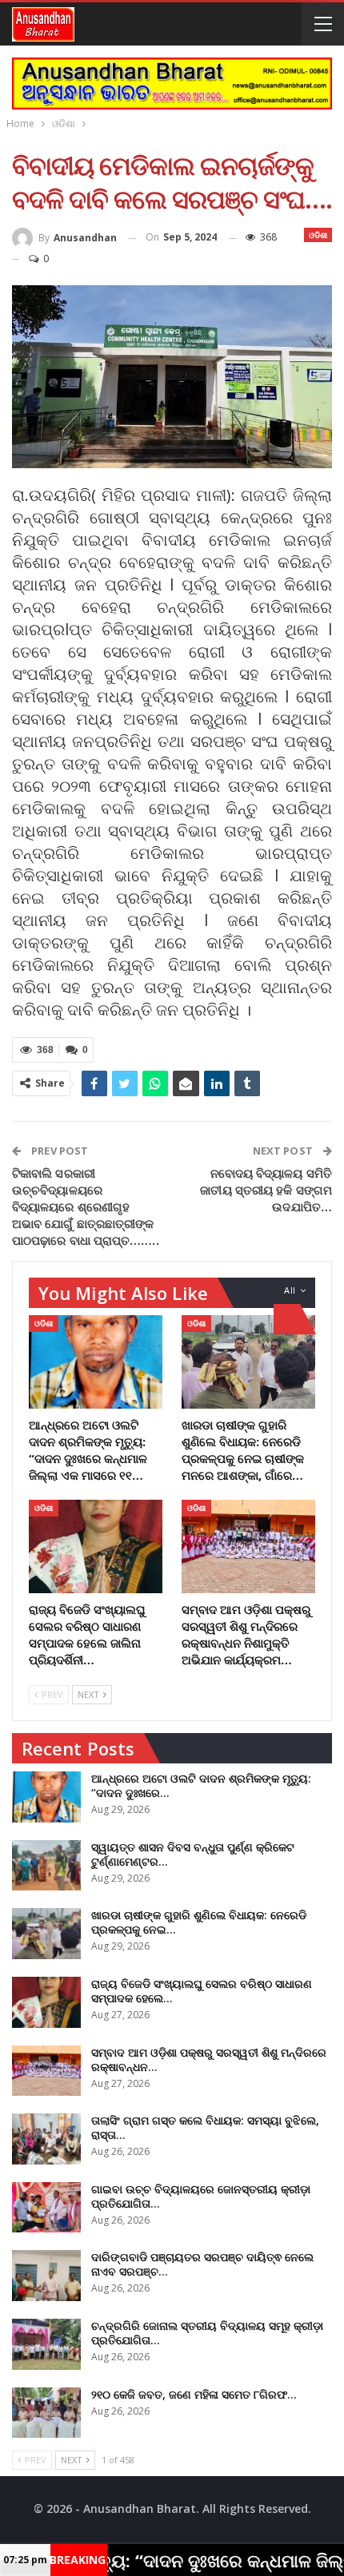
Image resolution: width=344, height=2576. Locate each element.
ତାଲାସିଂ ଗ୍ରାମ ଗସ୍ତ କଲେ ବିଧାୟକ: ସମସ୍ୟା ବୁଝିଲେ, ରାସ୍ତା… (205, 2127)
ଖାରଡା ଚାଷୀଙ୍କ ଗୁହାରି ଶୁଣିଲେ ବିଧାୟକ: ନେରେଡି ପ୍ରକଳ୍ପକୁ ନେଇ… (199, 1922)
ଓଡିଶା (318, 235)
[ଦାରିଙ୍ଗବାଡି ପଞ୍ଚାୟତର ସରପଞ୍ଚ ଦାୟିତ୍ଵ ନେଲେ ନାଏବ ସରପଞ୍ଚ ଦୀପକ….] (46, 2276)
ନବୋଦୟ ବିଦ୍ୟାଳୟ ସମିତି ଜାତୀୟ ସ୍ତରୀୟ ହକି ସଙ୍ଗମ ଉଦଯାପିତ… (266, 1190)
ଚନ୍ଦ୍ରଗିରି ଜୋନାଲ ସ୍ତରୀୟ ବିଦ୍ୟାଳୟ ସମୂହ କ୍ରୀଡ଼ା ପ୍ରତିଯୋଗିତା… (207, 2333)
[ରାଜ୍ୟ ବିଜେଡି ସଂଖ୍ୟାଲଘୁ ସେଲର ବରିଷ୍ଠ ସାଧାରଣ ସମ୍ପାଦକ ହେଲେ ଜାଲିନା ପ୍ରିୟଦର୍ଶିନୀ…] (96, 1546)
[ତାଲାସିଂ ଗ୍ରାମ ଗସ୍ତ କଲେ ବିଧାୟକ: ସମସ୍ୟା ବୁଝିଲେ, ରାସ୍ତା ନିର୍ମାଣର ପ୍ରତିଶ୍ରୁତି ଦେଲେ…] (46, 2139)
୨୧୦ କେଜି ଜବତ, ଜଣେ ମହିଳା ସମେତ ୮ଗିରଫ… (194, 2394)
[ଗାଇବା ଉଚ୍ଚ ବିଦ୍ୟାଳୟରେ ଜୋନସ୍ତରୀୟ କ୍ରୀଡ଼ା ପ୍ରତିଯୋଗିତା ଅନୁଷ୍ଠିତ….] (46, 2208)
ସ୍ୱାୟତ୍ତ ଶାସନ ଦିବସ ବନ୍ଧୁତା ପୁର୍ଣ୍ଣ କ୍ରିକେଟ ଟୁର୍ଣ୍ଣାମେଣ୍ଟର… (193, 1854)
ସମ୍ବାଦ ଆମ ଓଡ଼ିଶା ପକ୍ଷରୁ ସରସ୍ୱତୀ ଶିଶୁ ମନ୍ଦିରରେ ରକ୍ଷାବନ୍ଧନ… (209, 2059)
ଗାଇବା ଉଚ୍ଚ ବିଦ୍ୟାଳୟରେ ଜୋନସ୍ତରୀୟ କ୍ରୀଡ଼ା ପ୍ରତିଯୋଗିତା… (201, 2196)
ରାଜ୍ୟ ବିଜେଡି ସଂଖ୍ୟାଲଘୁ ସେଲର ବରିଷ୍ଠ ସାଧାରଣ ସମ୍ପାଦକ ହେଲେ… (202, 1991)
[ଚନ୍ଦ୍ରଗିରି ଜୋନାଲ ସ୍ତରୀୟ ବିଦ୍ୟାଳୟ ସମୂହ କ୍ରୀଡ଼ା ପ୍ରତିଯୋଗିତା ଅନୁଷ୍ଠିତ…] (46, 2344)
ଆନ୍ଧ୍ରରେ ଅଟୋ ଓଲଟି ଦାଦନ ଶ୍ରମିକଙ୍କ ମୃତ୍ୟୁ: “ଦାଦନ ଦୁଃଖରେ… (201, 1785)
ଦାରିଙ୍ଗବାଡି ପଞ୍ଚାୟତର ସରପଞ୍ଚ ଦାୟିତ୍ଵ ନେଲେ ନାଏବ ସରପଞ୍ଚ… (202, 2264)
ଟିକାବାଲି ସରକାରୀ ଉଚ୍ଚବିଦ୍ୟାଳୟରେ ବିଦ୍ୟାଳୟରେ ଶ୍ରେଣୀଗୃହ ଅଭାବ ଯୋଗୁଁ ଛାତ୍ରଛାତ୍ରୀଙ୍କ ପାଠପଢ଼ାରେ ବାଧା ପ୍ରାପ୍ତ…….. (86, 1207)
